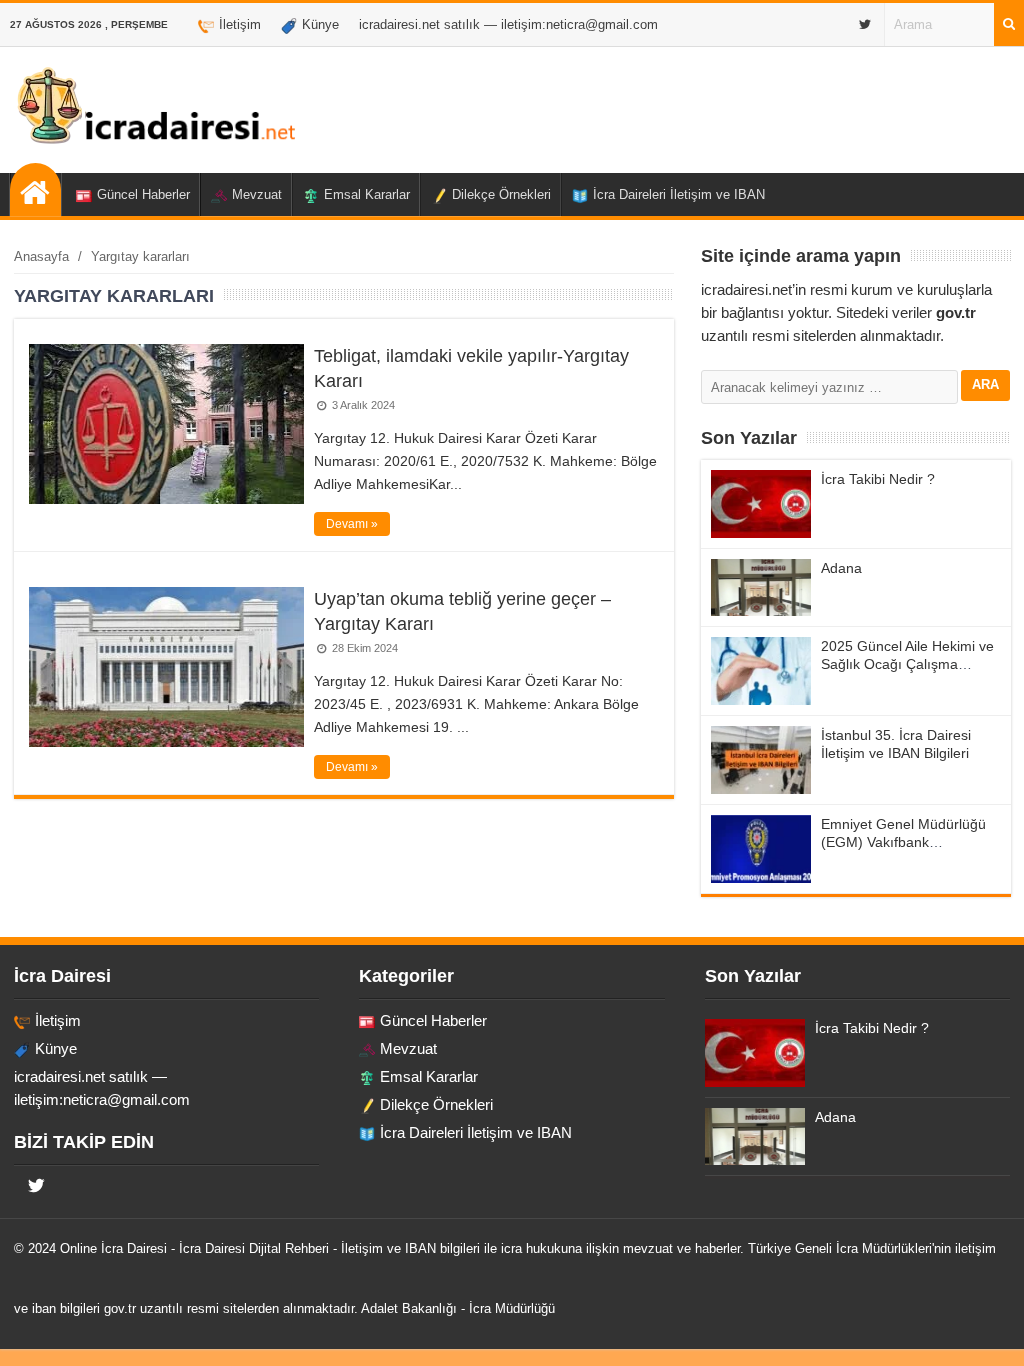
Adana (841, 568)
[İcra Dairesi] (155, 141)
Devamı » (352, 524)
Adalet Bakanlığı (409, 1308)
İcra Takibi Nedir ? (878, 479)
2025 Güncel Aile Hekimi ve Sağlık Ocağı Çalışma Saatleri (907, 664)
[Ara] (1009, 24)
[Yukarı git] (984, 1331)
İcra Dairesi (134, 1248)
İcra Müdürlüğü (512, 1308)
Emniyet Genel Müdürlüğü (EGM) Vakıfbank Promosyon (903, 842)
